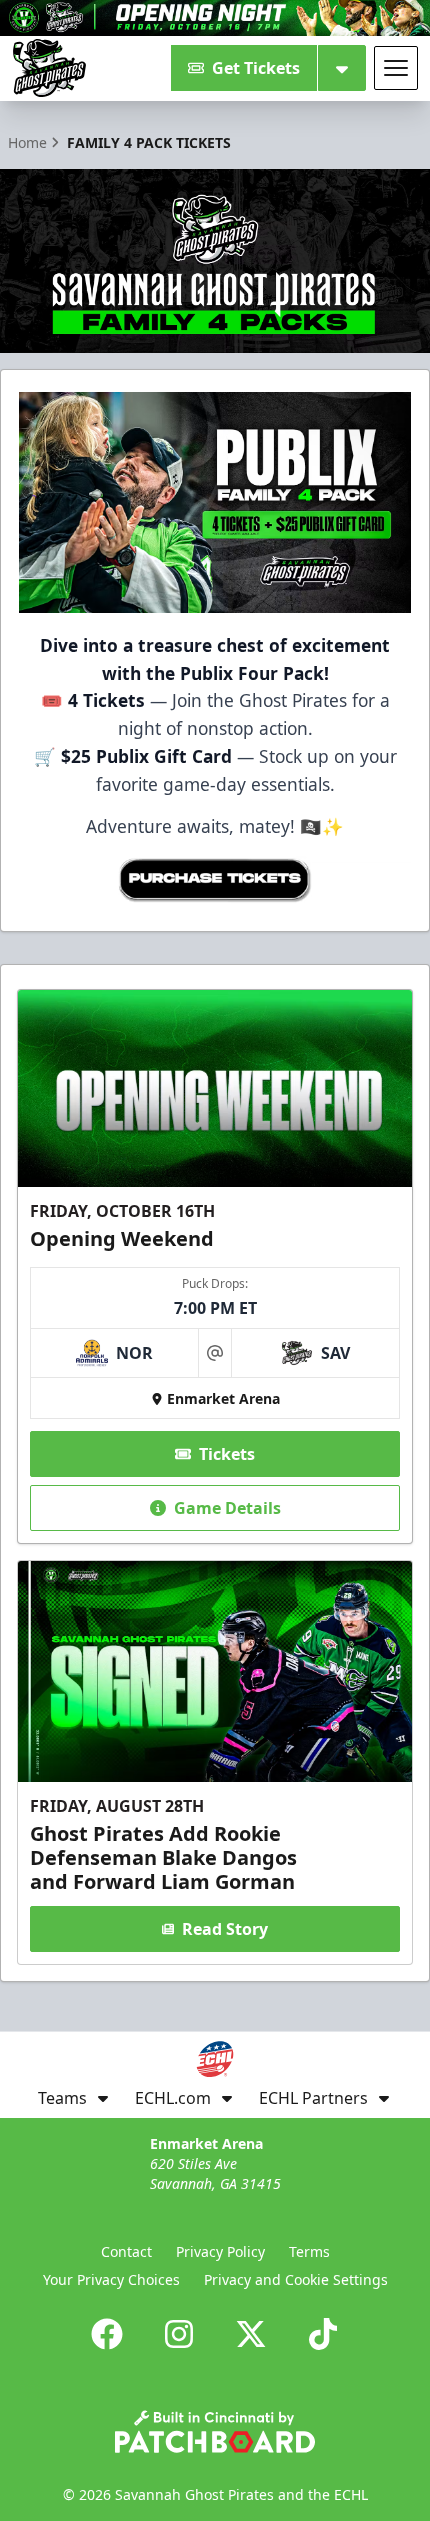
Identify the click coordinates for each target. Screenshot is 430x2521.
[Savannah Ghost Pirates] (49, 68)
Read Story (225, 1929)
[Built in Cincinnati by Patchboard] (215, 2431)
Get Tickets (256, 68)
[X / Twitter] (251, 2334)
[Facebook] (107, 2334)
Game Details (227, 1508)
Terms (309, 2251)
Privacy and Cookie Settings (296, 2279)
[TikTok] (323, 2334)
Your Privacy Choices (111, 2279)
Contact (126, 2251)
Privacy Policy (220, 2251)
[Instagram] (179, 2334)
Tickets (227, 1454)
